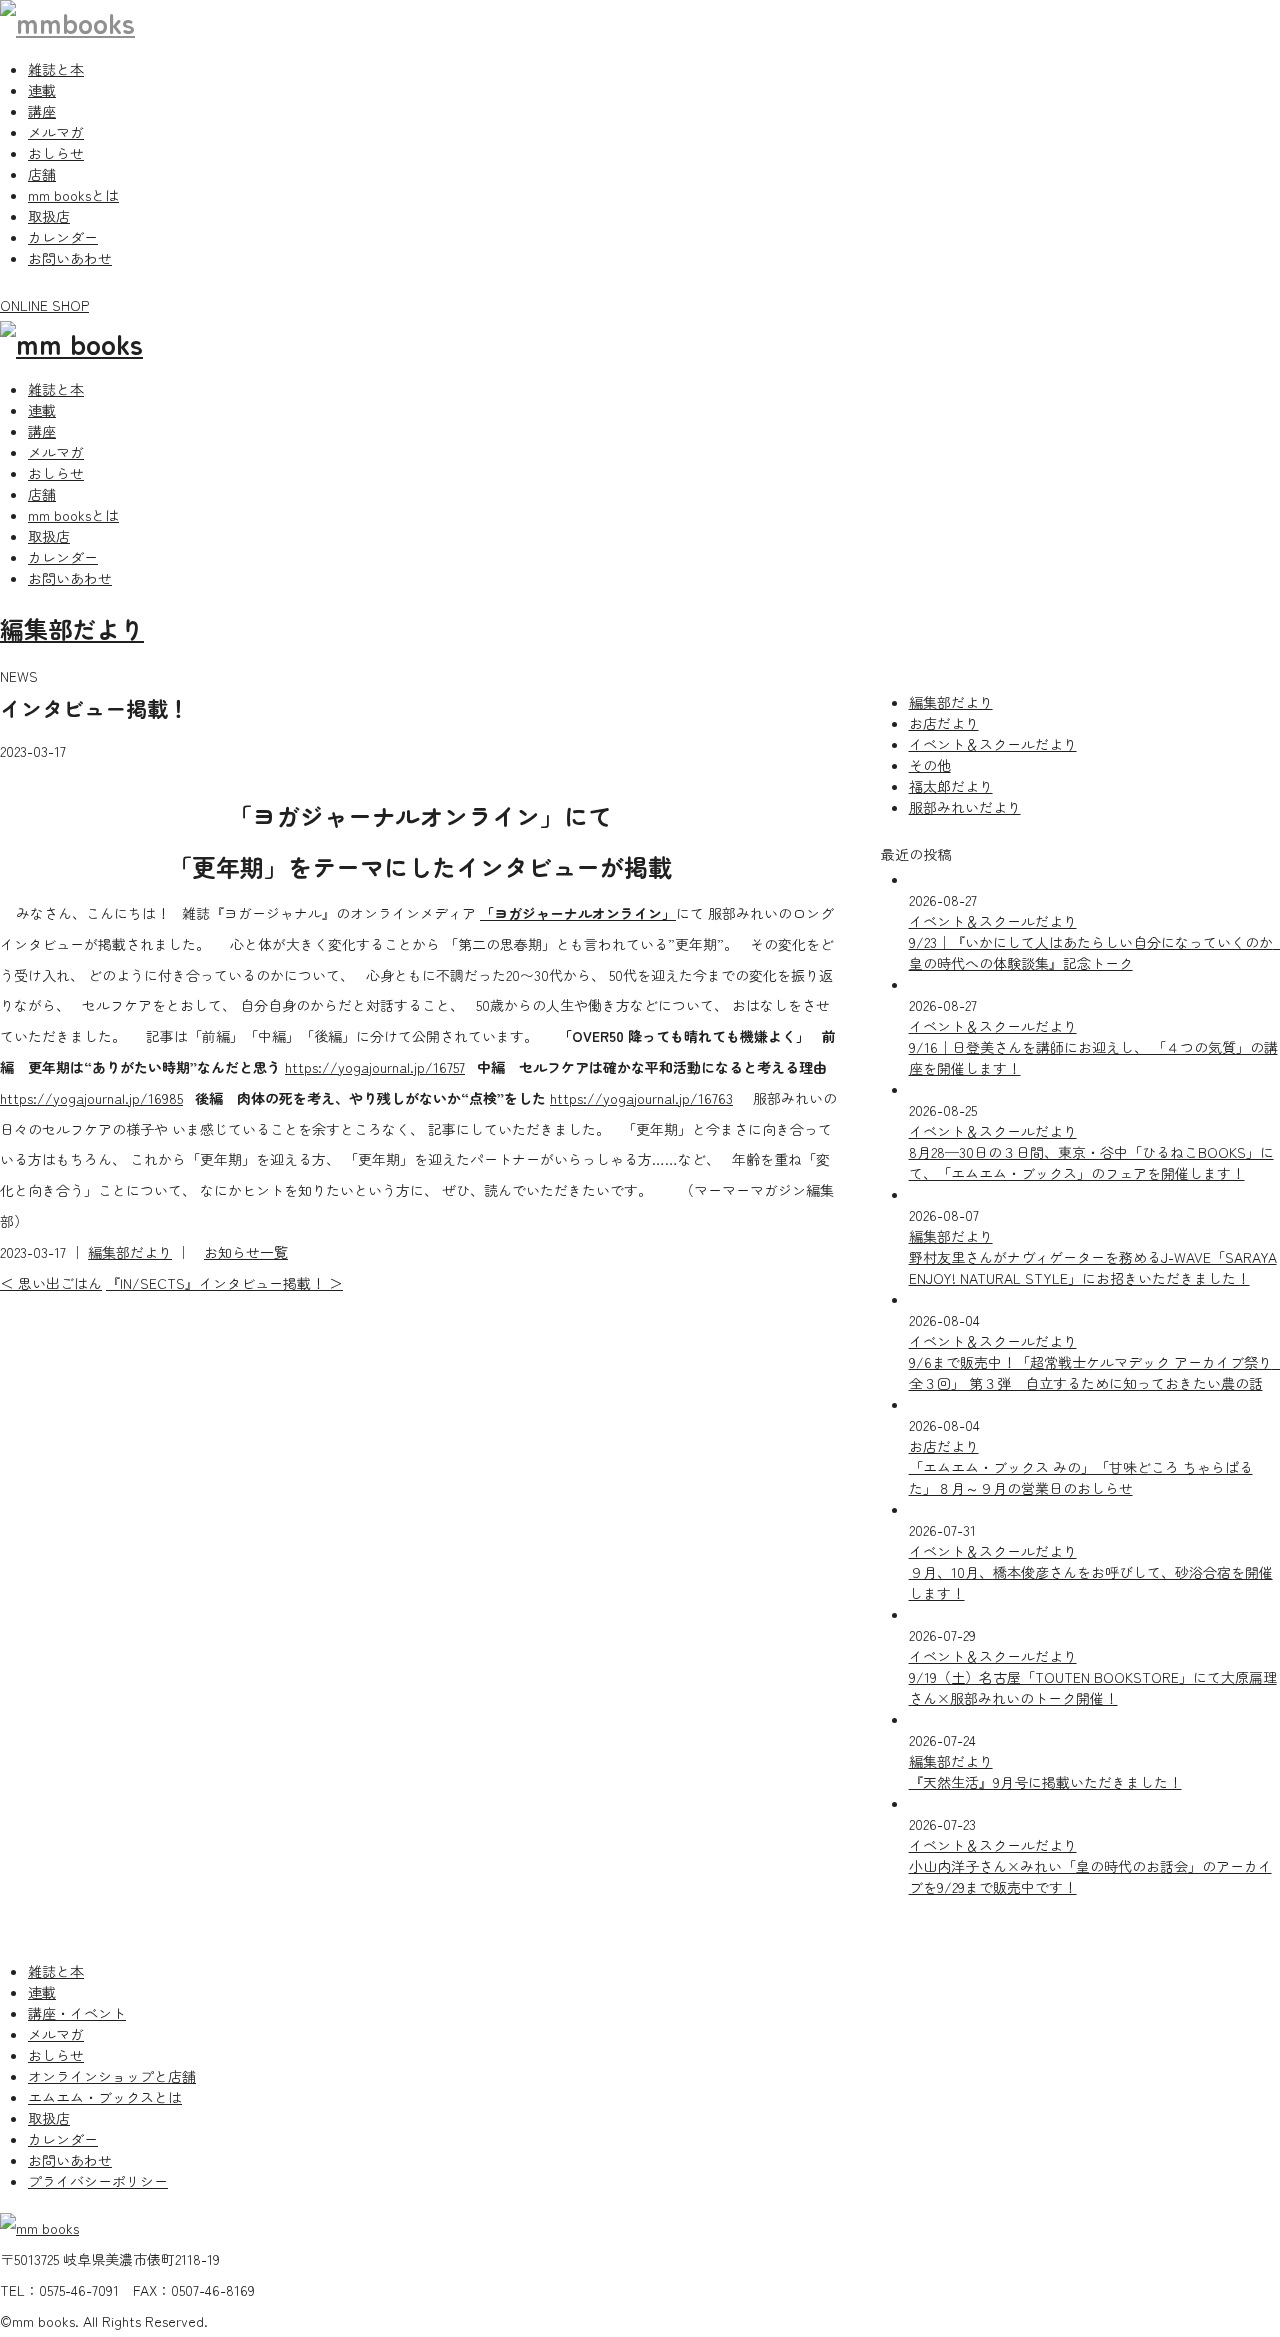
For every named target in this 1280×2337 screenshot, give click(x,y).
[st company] (71, 343)
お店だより (944, 723)
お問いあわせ (70, 258)
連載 (42, 90)
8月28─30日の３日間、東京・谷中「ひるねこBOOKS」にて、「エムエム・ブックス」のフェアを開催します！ (1091, 1162)
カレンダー (63, 237)
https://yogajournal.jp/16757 (375, 1067)
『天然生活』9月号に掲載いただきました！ (1045, 1782)
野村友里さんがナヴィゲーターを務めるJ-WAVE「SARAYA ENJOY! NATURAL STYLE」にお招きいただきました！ (1093, 1267)
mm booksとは (73, 195)
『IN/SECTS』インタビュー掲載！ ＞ (224, 1283)
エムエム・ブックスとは (105, 2097)
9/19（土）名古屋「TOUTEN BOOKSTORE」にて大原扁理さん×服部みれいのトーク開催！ (1093, 1687)
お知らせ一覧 (246, 1252)
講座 (42, 111)
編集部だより (72, 628)
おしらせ (56, 153)
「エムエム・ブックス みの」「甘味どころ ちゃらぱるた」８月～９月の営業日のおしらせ (1081, 1477)
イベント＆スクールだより (993, 744)
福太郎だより (951, 786)
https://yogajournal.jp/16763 (641, 1098)
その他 (930, 765)
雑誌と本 (56, 69)
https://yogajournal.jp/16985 (91, 1098)
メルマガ (56, 132)
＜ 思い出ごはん (51, 1283)
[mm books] (67, 22)
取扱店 (49, 216)
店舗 (42, 174)
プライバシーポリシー (98, 2181)
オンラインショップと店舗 (112, 2076)
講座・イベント (77, 2013)
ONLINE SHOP (44, 305)
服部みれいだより (965, 807)
